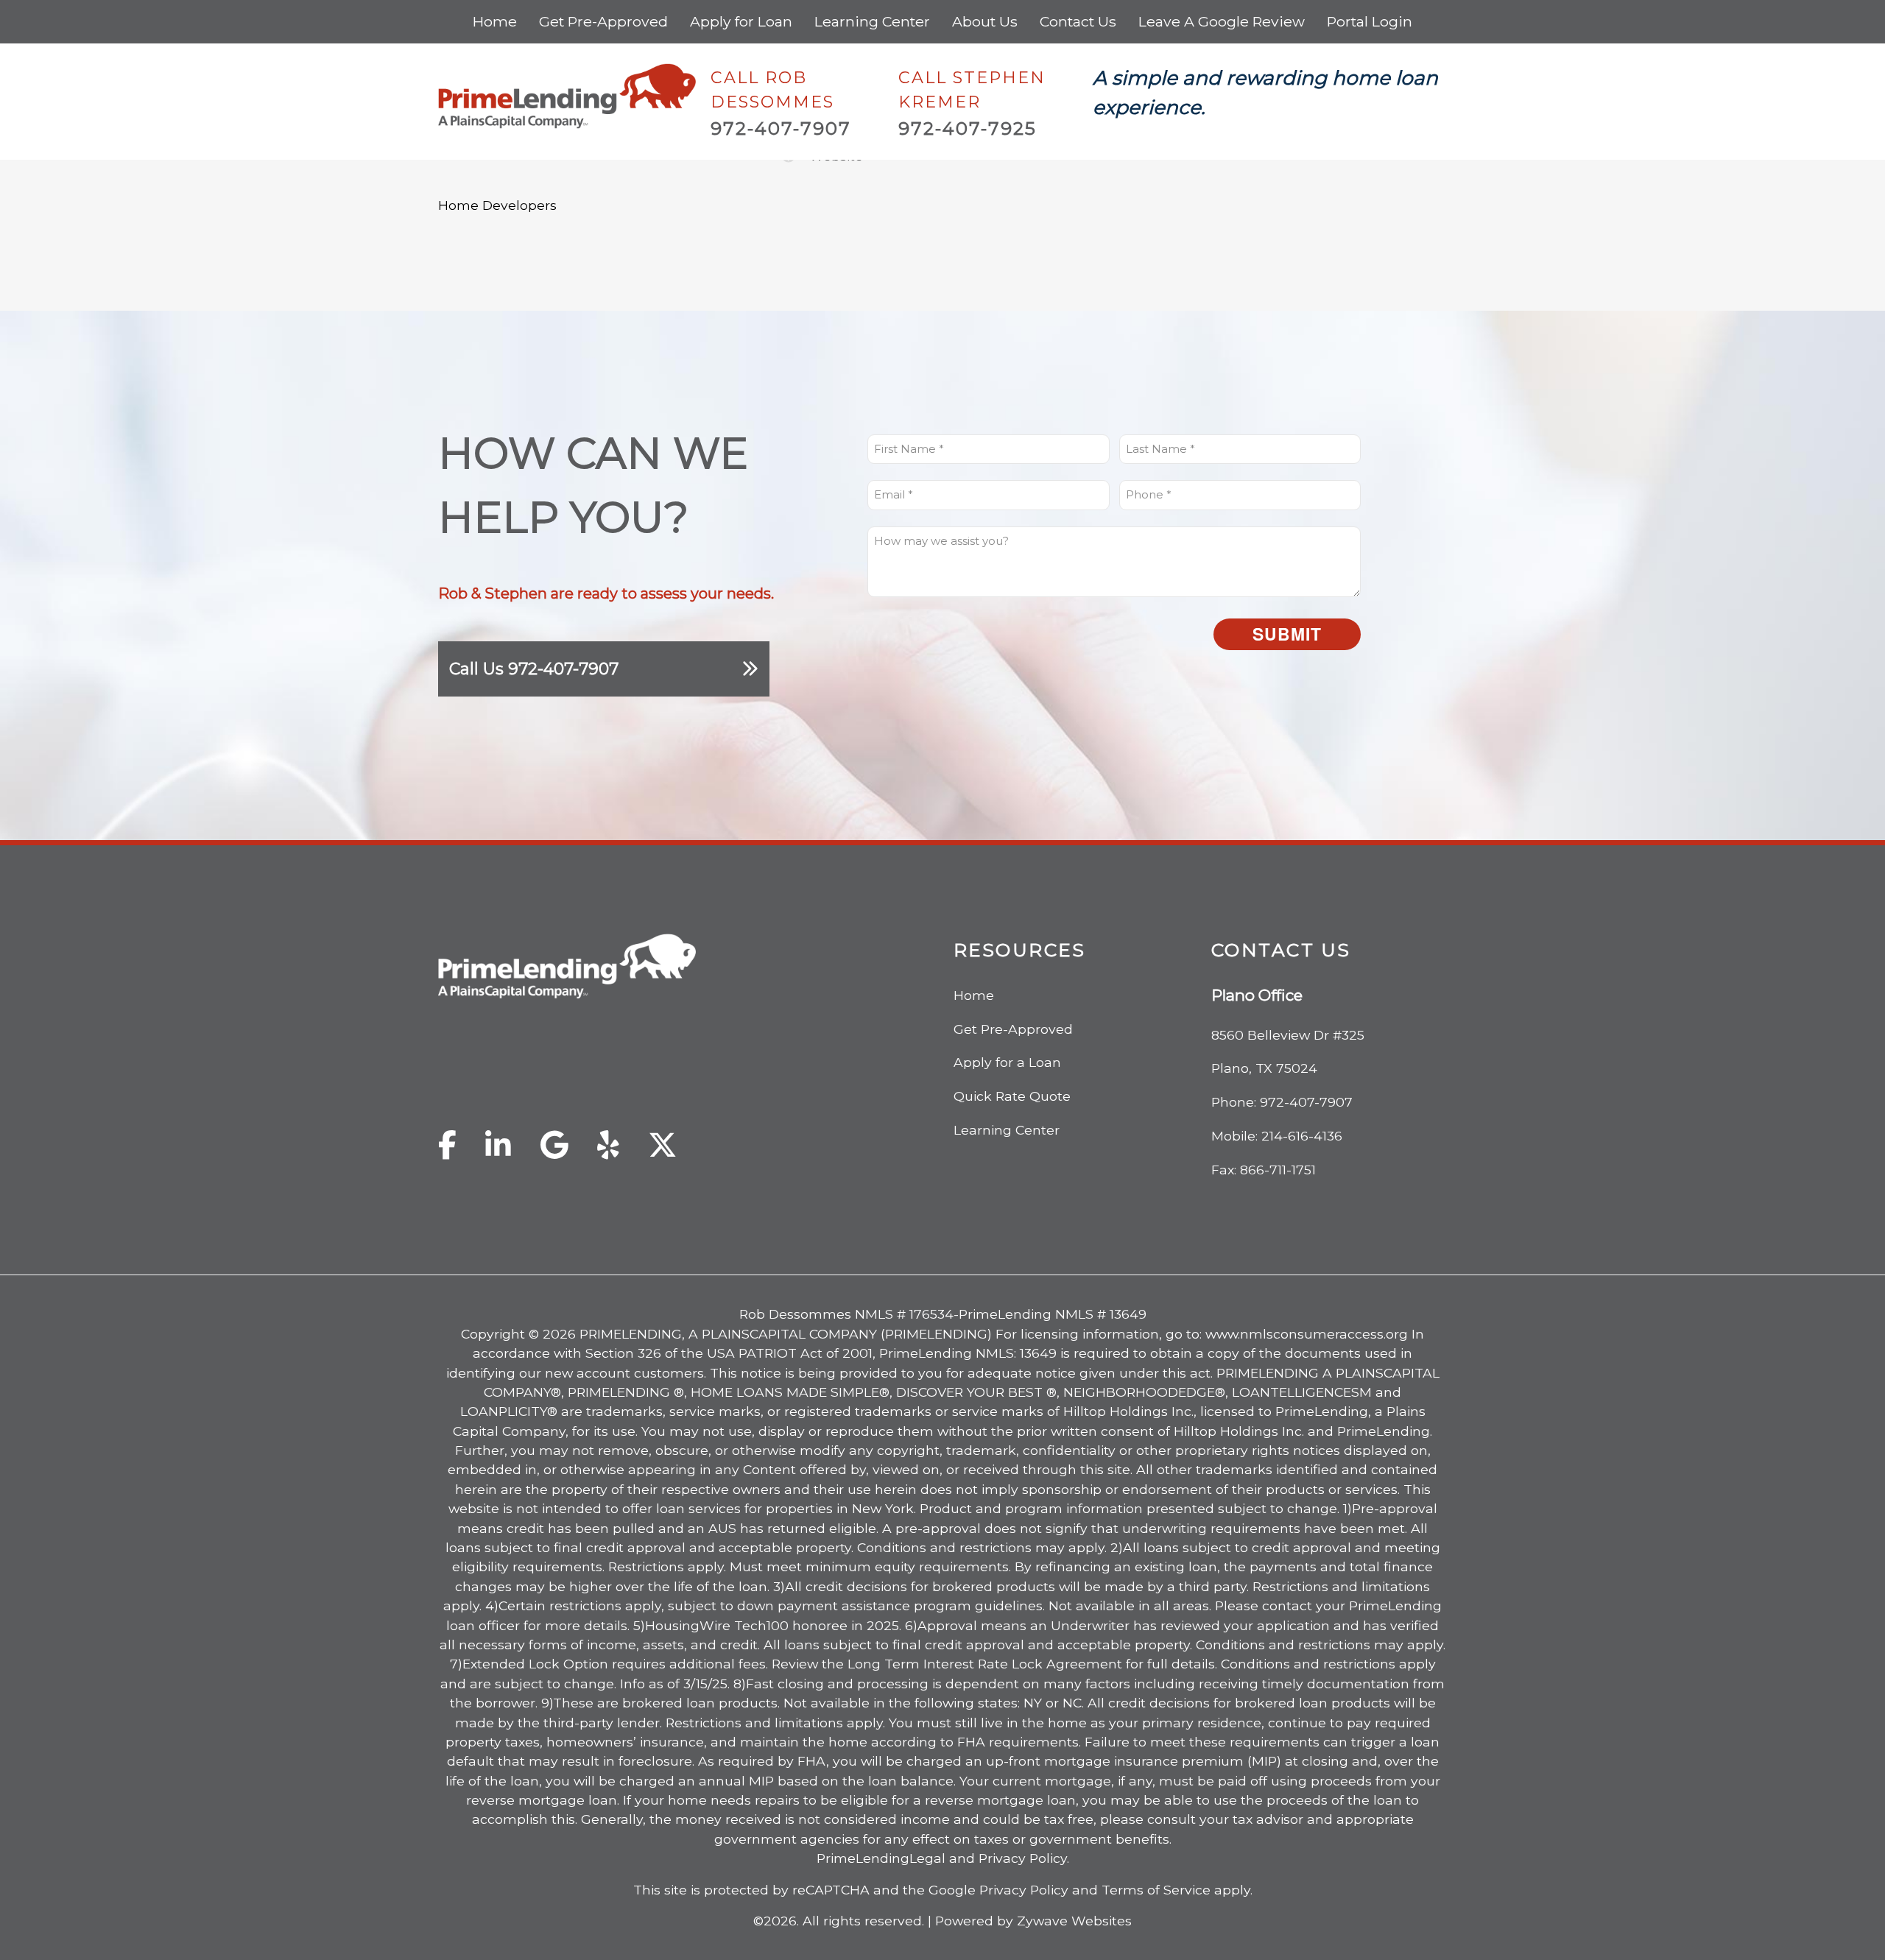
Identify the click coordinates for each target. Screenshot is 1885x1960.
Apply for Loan (741, 21)
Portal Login (1370, 21)
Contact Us (1078, 21)
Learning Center (872, 21)
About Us (985, 21)
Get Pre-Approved (603, 21)
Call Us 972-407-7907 (534, 669)
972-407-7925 (968, 128)
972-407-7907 (781, 128)
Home (495, 21)
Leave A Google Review (1222, 21)
